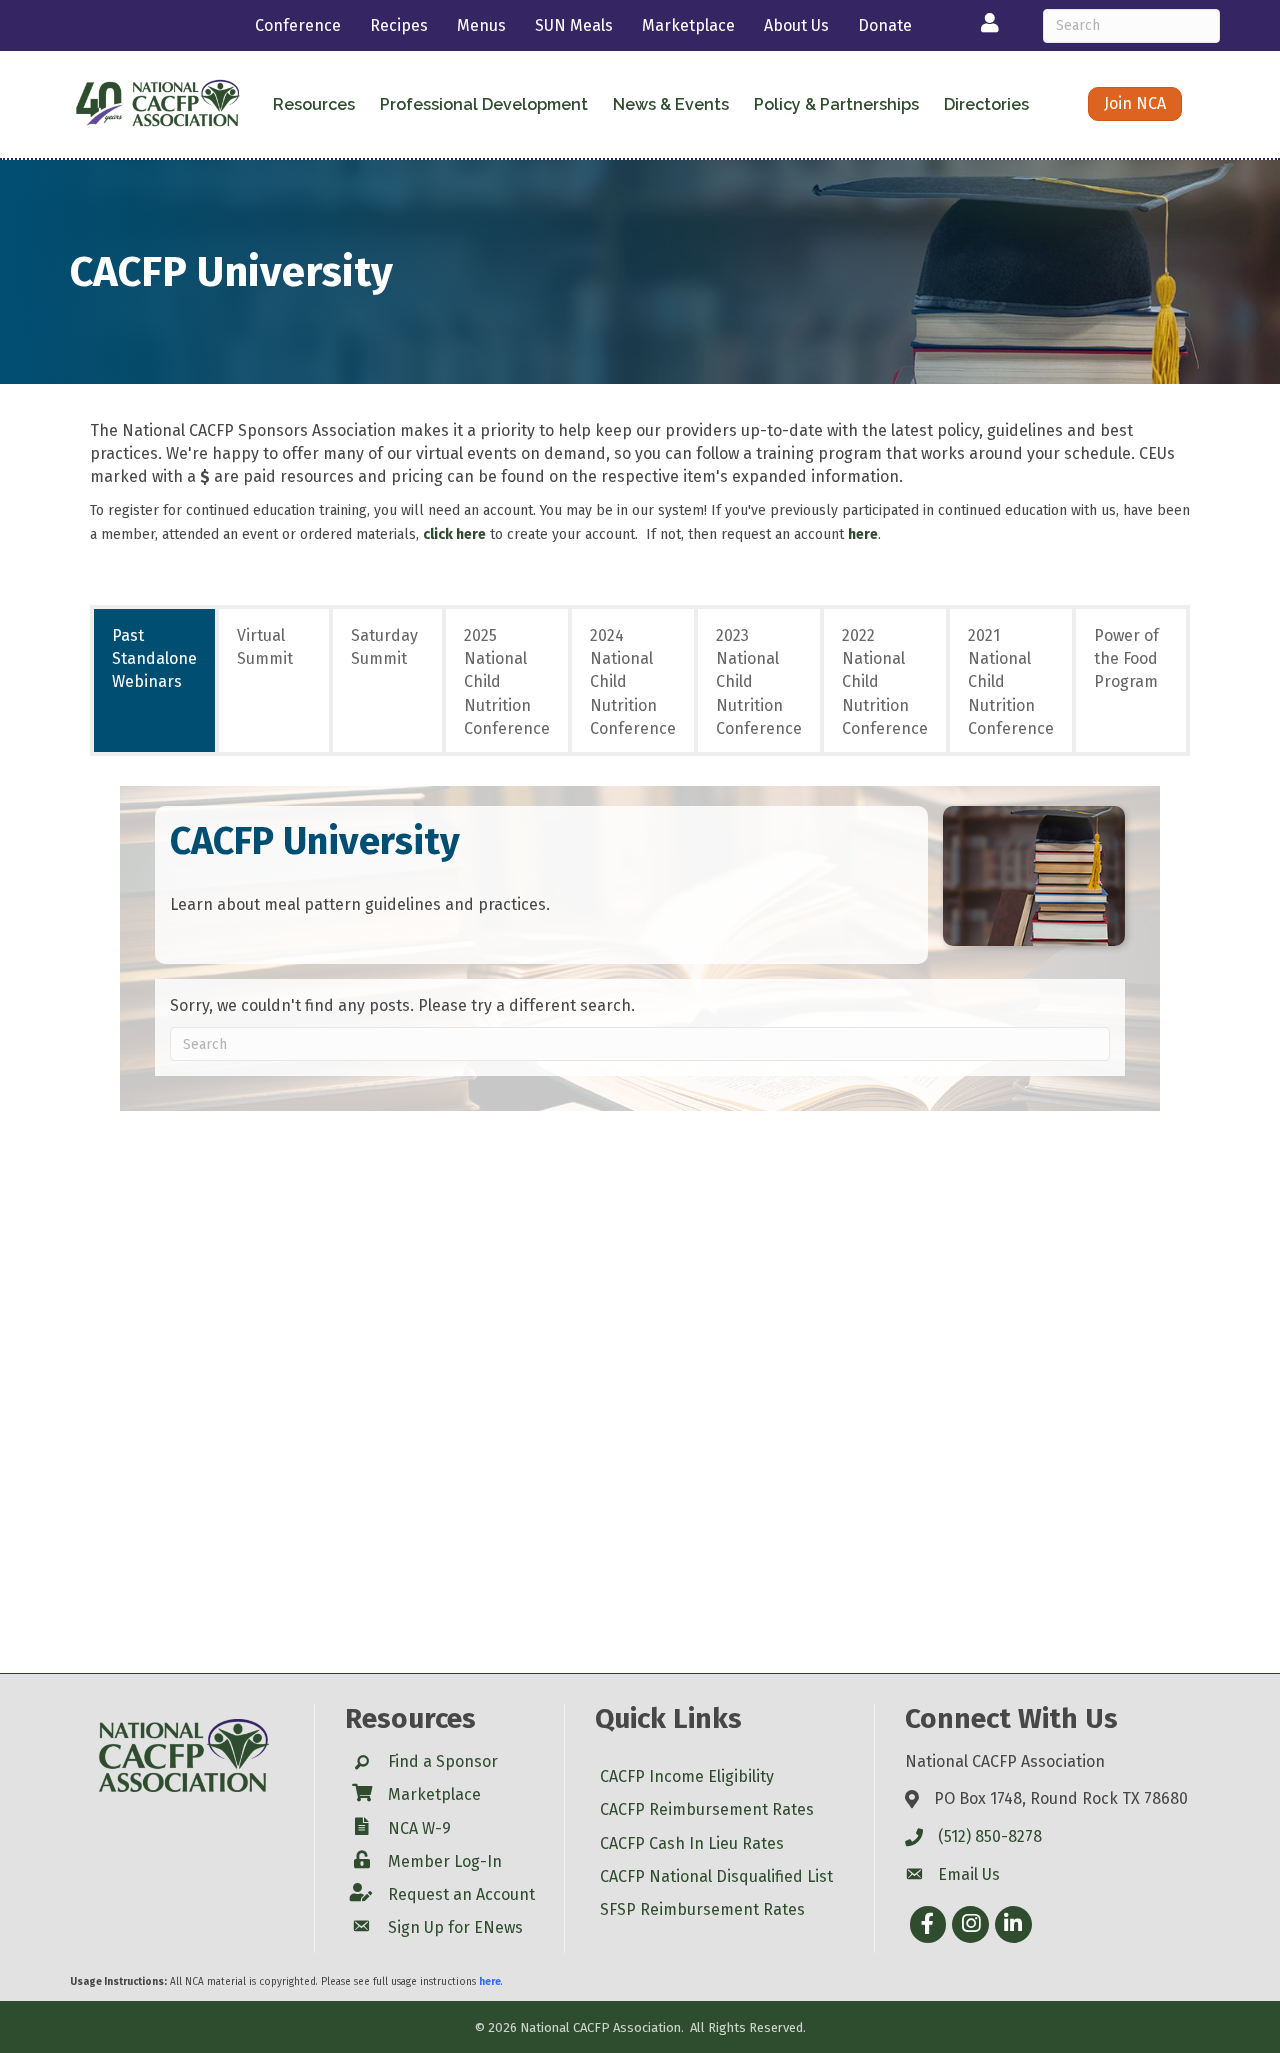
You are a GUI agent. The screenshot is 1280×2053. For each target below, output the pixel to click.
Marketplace (688, 25)
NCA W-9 (419, 1828)
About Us (796, 25)
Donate (885, 25)
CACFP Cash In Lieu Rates (692, 1843)
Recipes (399, 25)
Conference (298, 25)
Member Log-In (445, 1861)
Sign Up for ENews (455, 1927)
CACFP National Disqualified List (716, 1876)
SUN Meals (574, 25)
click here (454, 534)
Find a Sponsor (443, 1761)
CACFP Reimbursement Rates (707, 1809)
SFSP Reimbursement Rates (702, 1909)
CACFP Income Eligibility (687, 1776)
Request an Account (461, 1894)
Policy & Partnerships (836, 104)
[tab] (154, 680)
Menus (481, 25)
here (863, 534)
